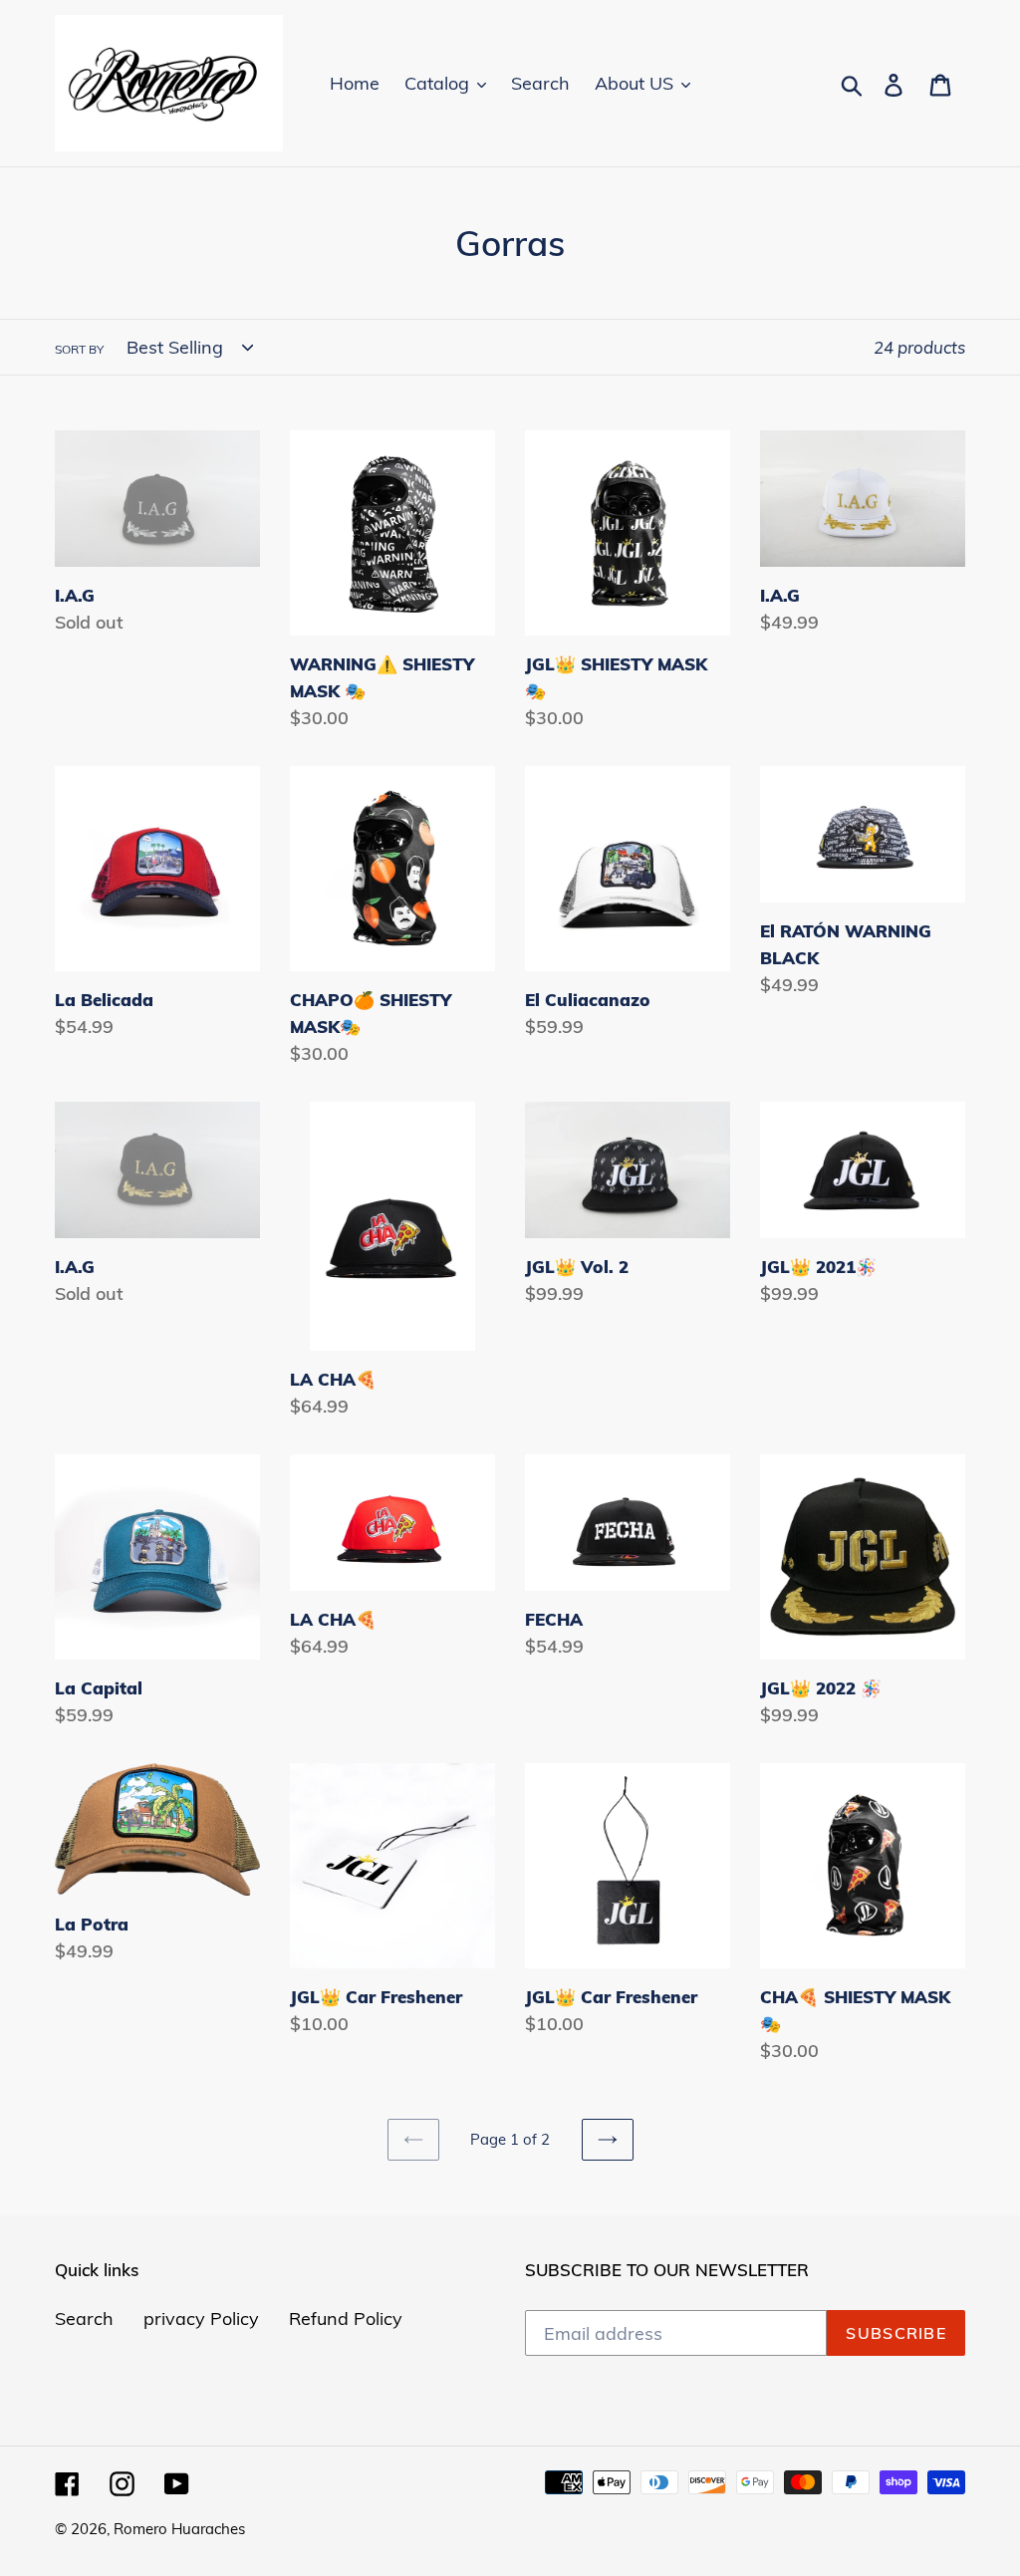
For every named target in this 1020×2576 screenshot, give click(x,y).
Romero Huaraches (179, 2529)
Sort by (79, 349)
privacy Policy (201, 2318)
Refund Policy (346, 2318)
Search (84, 2318)
